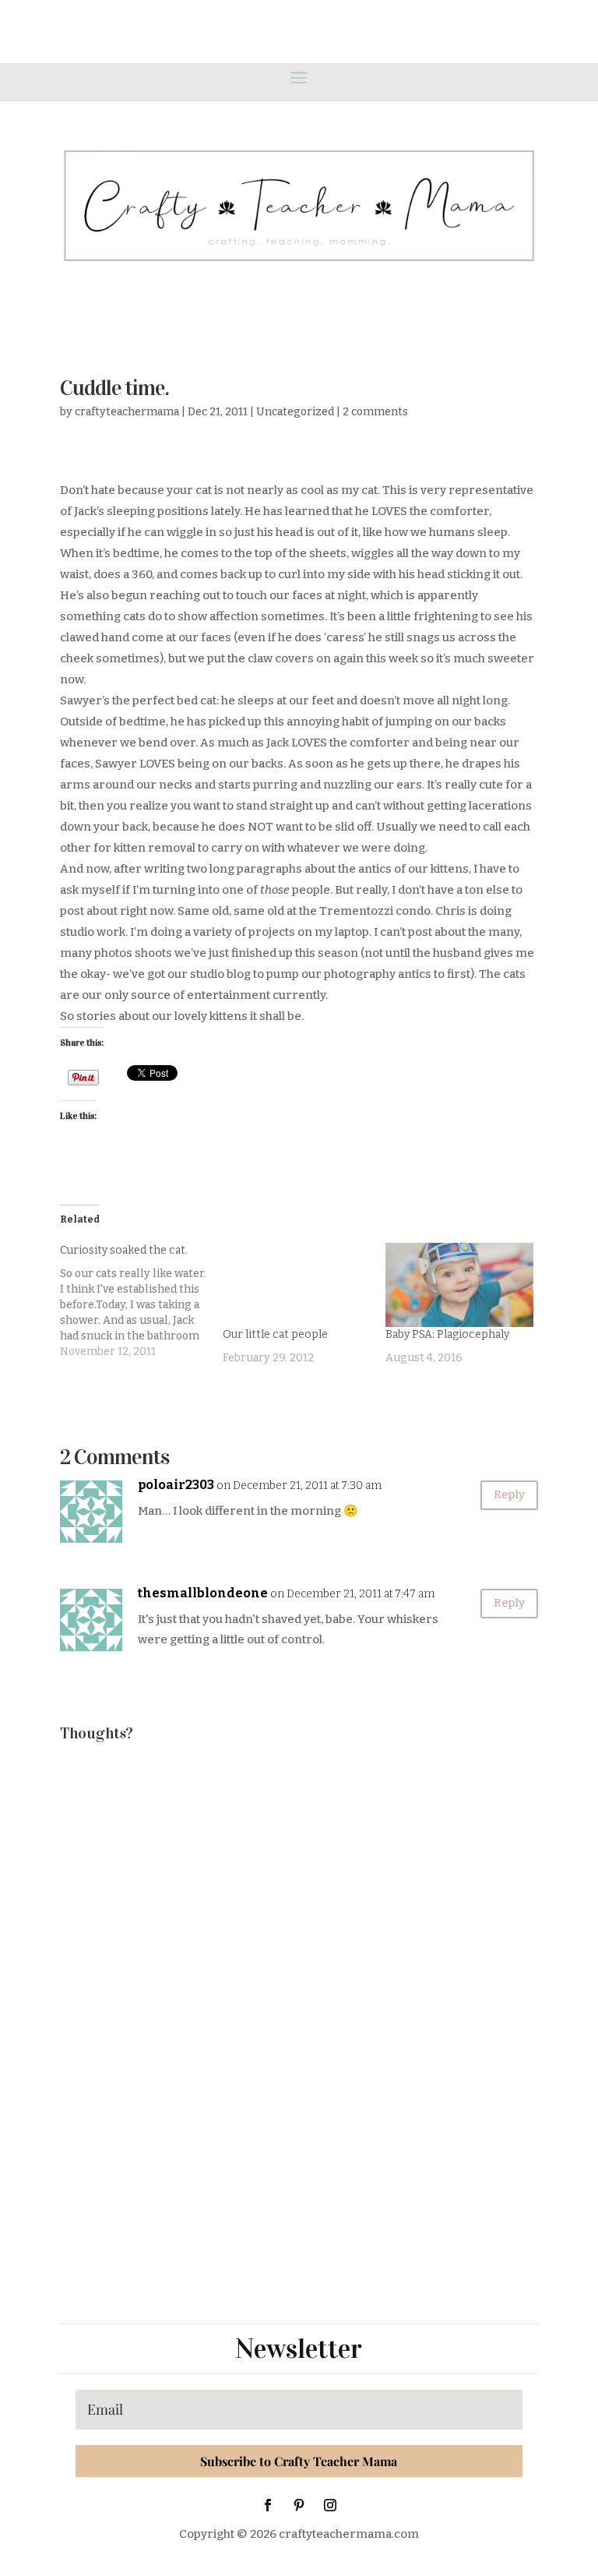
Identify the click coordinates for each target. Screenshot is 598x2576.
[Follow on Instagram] (330, 2505)
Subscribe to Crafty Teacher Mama (299, 2461)
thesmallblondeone (203, 1593)
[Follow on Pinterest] (299, 2505)
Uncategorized (295, 412)
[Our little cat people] (296, 1285)
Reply (509, 1494)
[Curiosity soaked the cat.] (141, 1301)
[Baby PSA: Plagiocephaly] (459, 1285)
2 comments (375, 412)
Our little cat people (275, 1334)
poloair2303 (176, 1485)
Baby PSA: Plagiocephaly (447, 1334)
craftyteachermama (127, 412)
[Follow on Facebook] (268, 2505)
